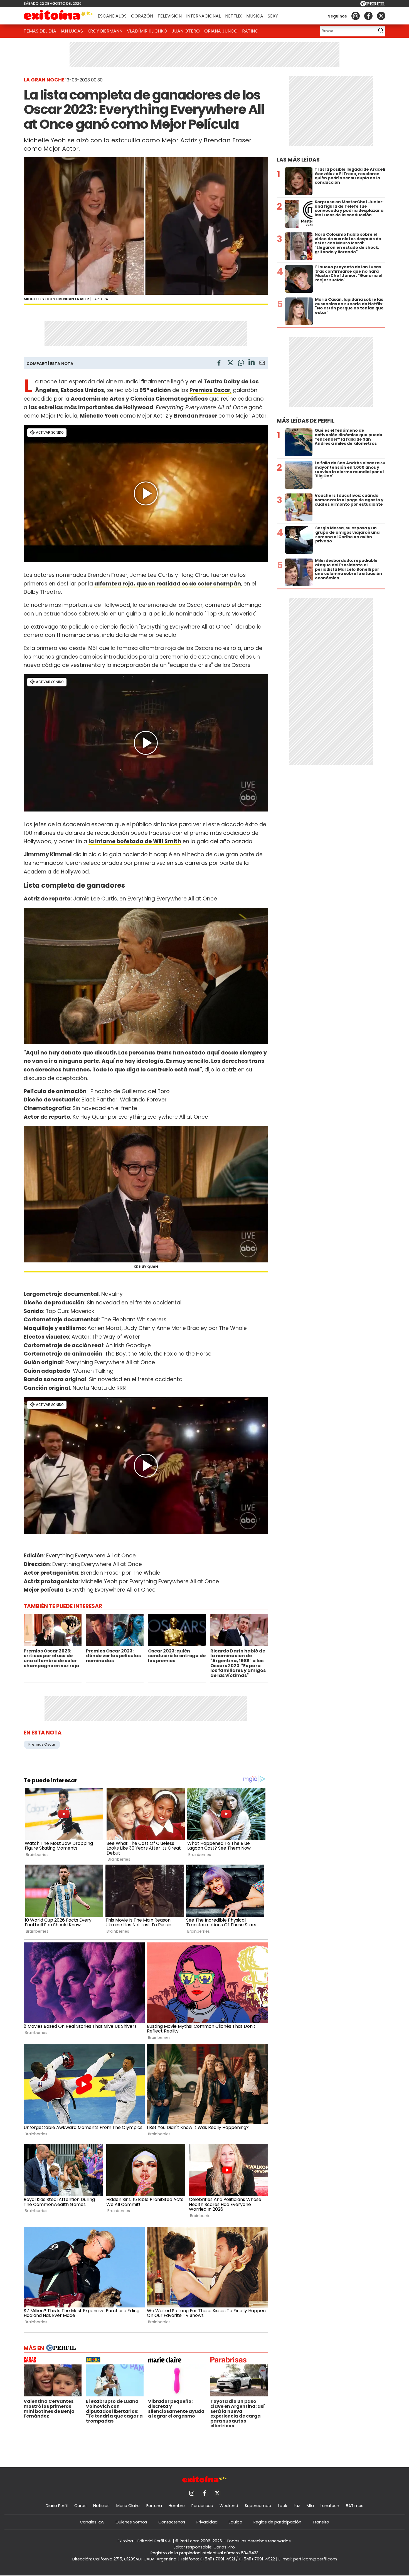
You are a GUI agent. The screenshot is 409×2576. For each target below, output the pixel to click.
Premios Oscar (42, 1744)
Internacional (203, 16)
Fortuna (154, 2506)
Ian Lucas (72, 31)
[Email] (262, 364)
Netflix (233, 16)
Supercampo (258, 2506)
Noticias (101, 2506)
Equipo (236, 2522)
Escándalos (112, 16)
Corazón (142, 16)
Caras (80, 2506)
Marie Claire (128, 2506)
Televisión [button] (170, 16)
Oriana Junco (221, 31)
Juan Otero (186, 31)
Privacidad (207, 2522)
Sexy (273, 16)
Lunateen (330, 2506)
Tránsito (321, 2522)
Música (255, 16)
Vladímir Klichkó (147, 31)
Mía (310, 2506)
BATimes (355, 2506)
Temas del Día (40, 31)
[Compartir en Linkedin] (252, 363)
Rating (250, 31)
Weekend (229, 2506)
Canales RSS (92, 2522)
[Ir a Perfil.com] (373, 5)
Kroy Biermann (105, 31)
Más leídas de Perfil (306, 421)
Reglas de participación (277, 2522)
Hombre (177, 2506)
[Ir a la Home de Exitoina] (58, 16)
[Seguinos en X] (381, 16)
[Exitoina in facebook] (368, 16)
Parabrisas (202, 2506)
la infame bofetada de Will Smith (135, 841)
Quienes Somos (131, 2522)
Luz (297, 2506)
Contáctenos (172, 2522)
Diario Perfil (57, 2506)
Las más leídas (298, 160)
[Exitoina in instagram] (356, 16)
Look (283, 2506)
